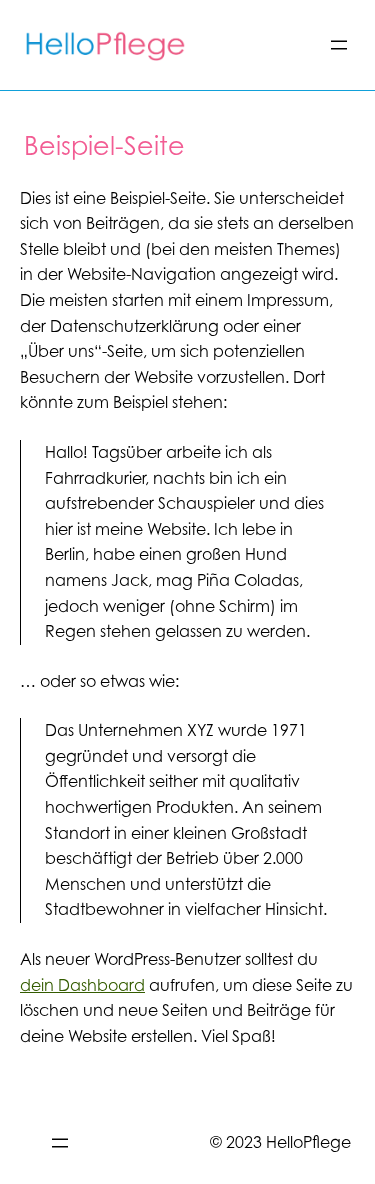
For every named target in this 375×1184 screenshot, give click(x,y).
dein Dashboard (82, 985)
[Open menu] (339, 45)
